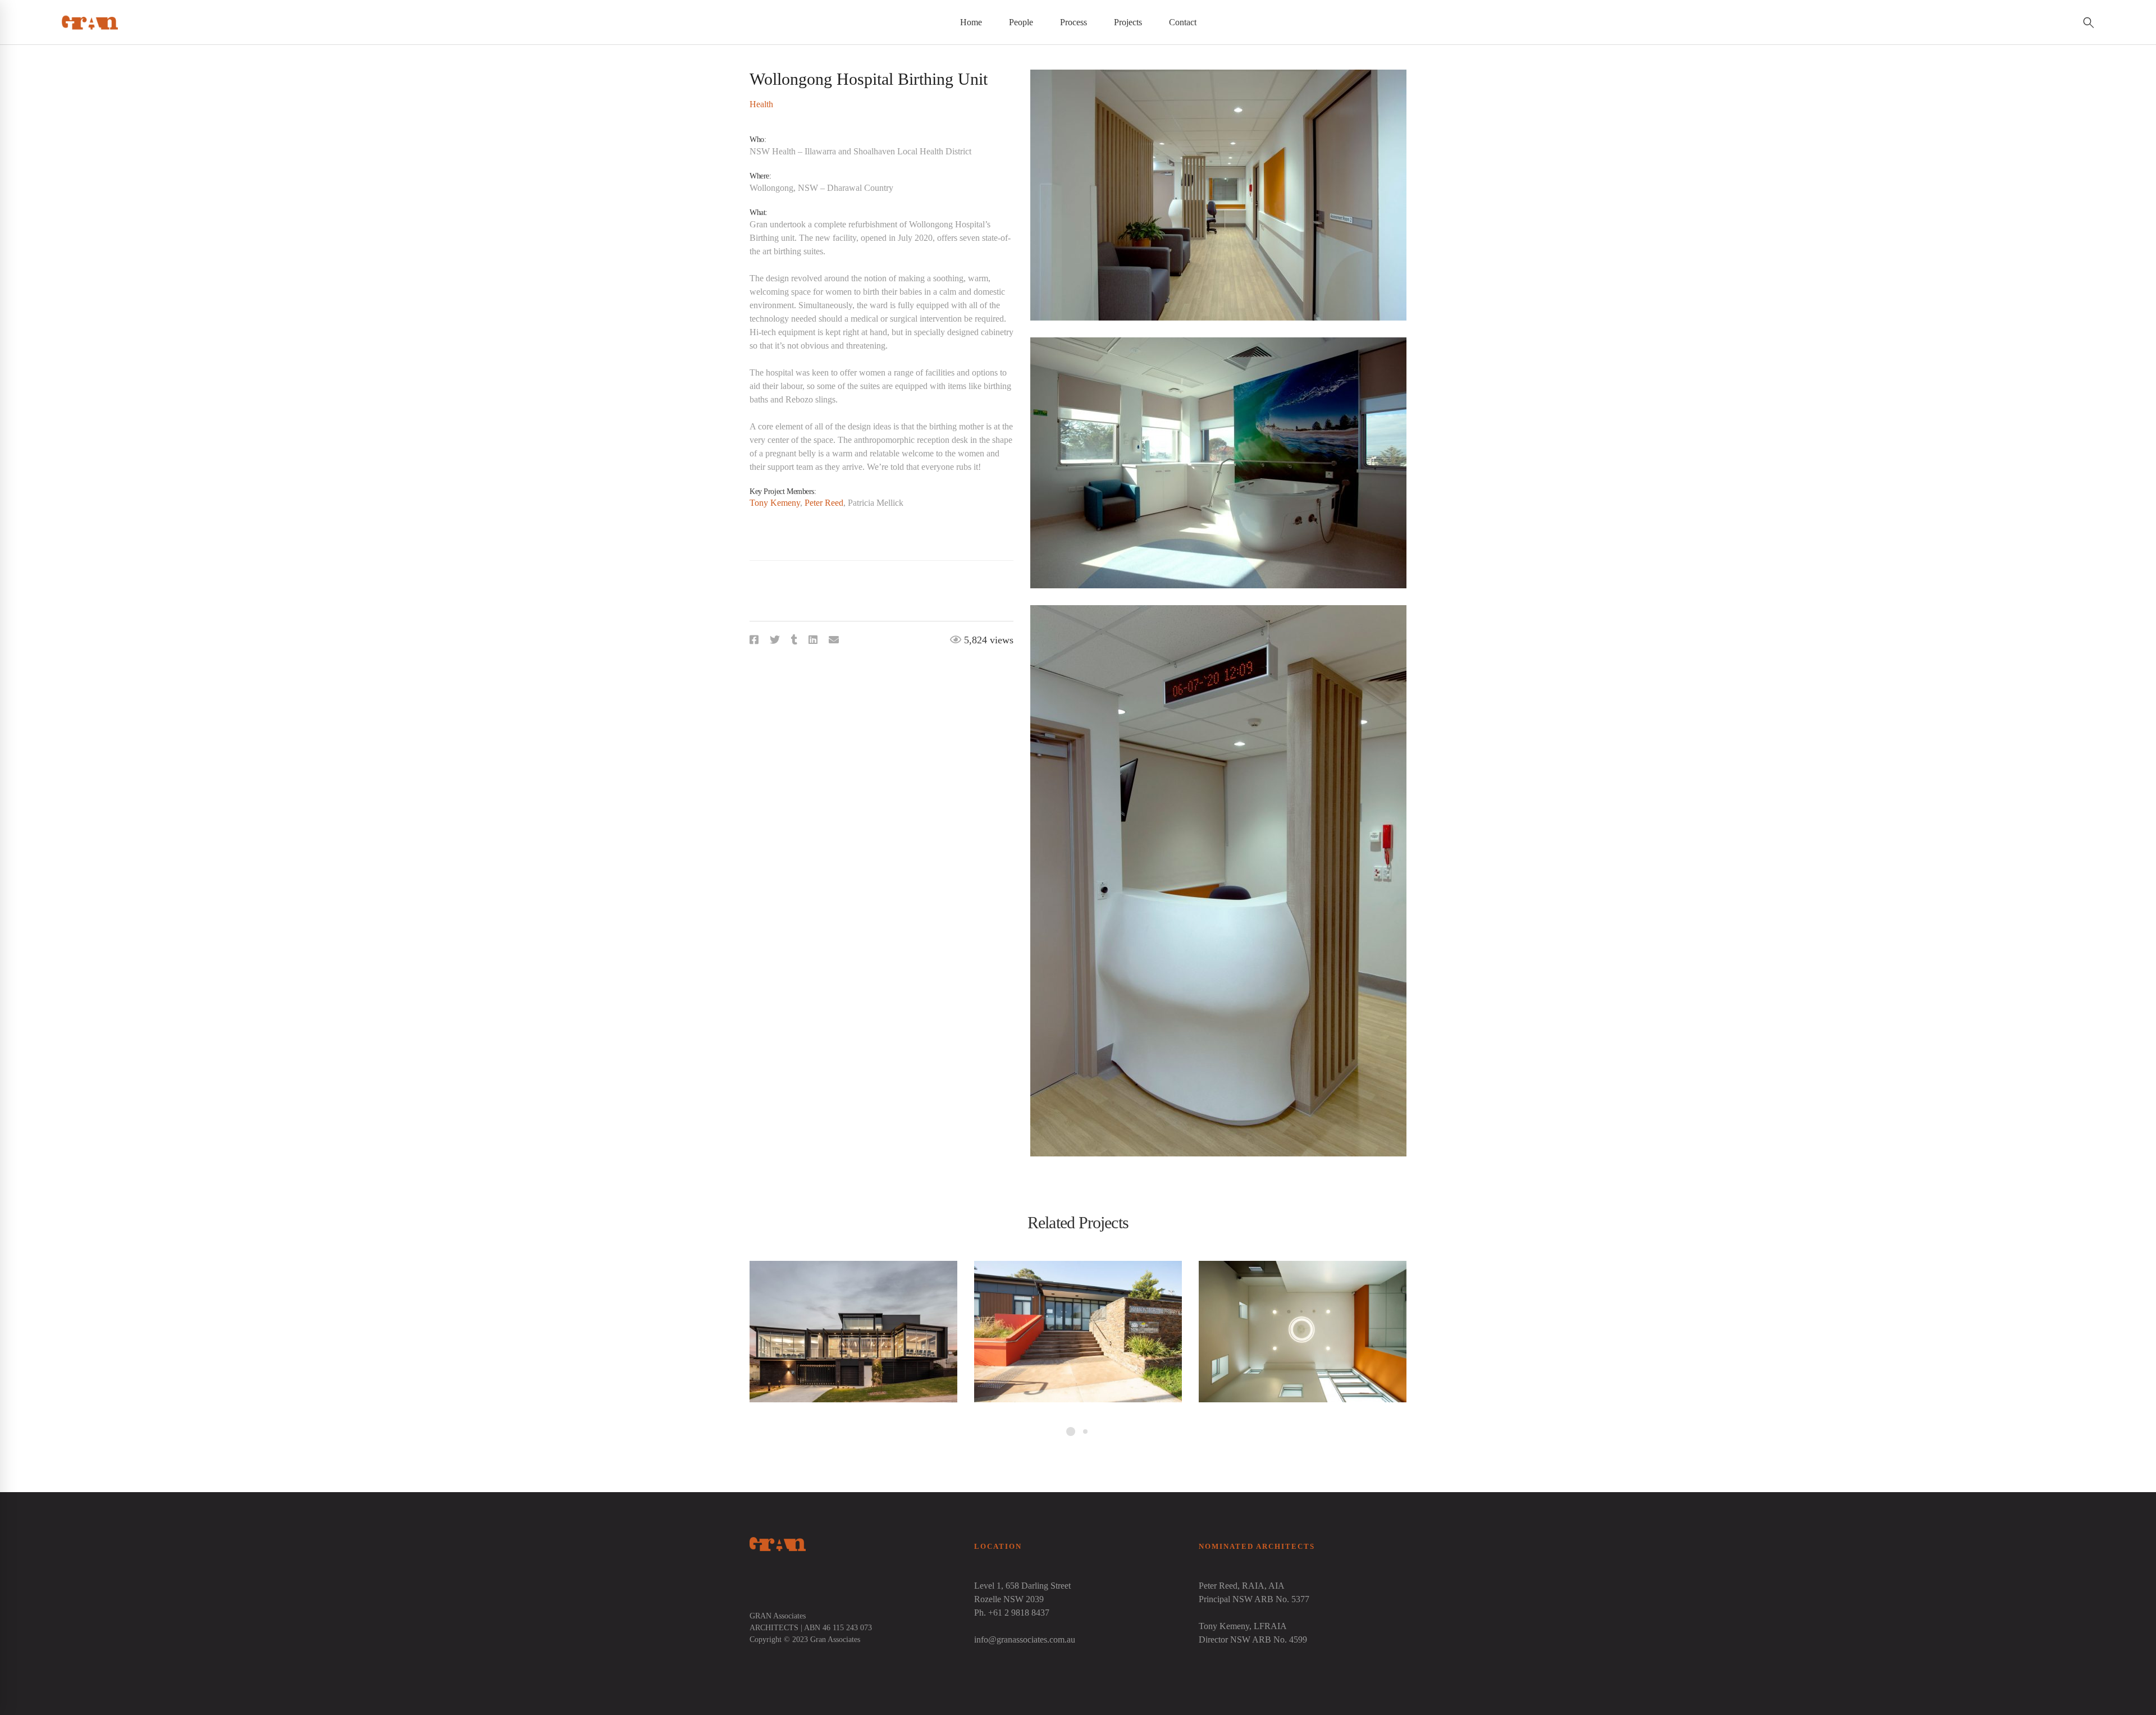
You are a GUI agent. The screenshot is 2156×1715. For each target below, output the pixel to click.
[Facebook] (754, 640)
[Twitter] (775, 640)
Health (761, 104)
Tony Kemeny (775, 503)
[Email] (834, 640)
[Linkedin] (813, 640)
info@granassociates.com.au (1025, 1639)
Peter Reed (824, 503)
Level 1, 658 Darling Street (1022, 1586)
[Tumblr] (794, 640)
